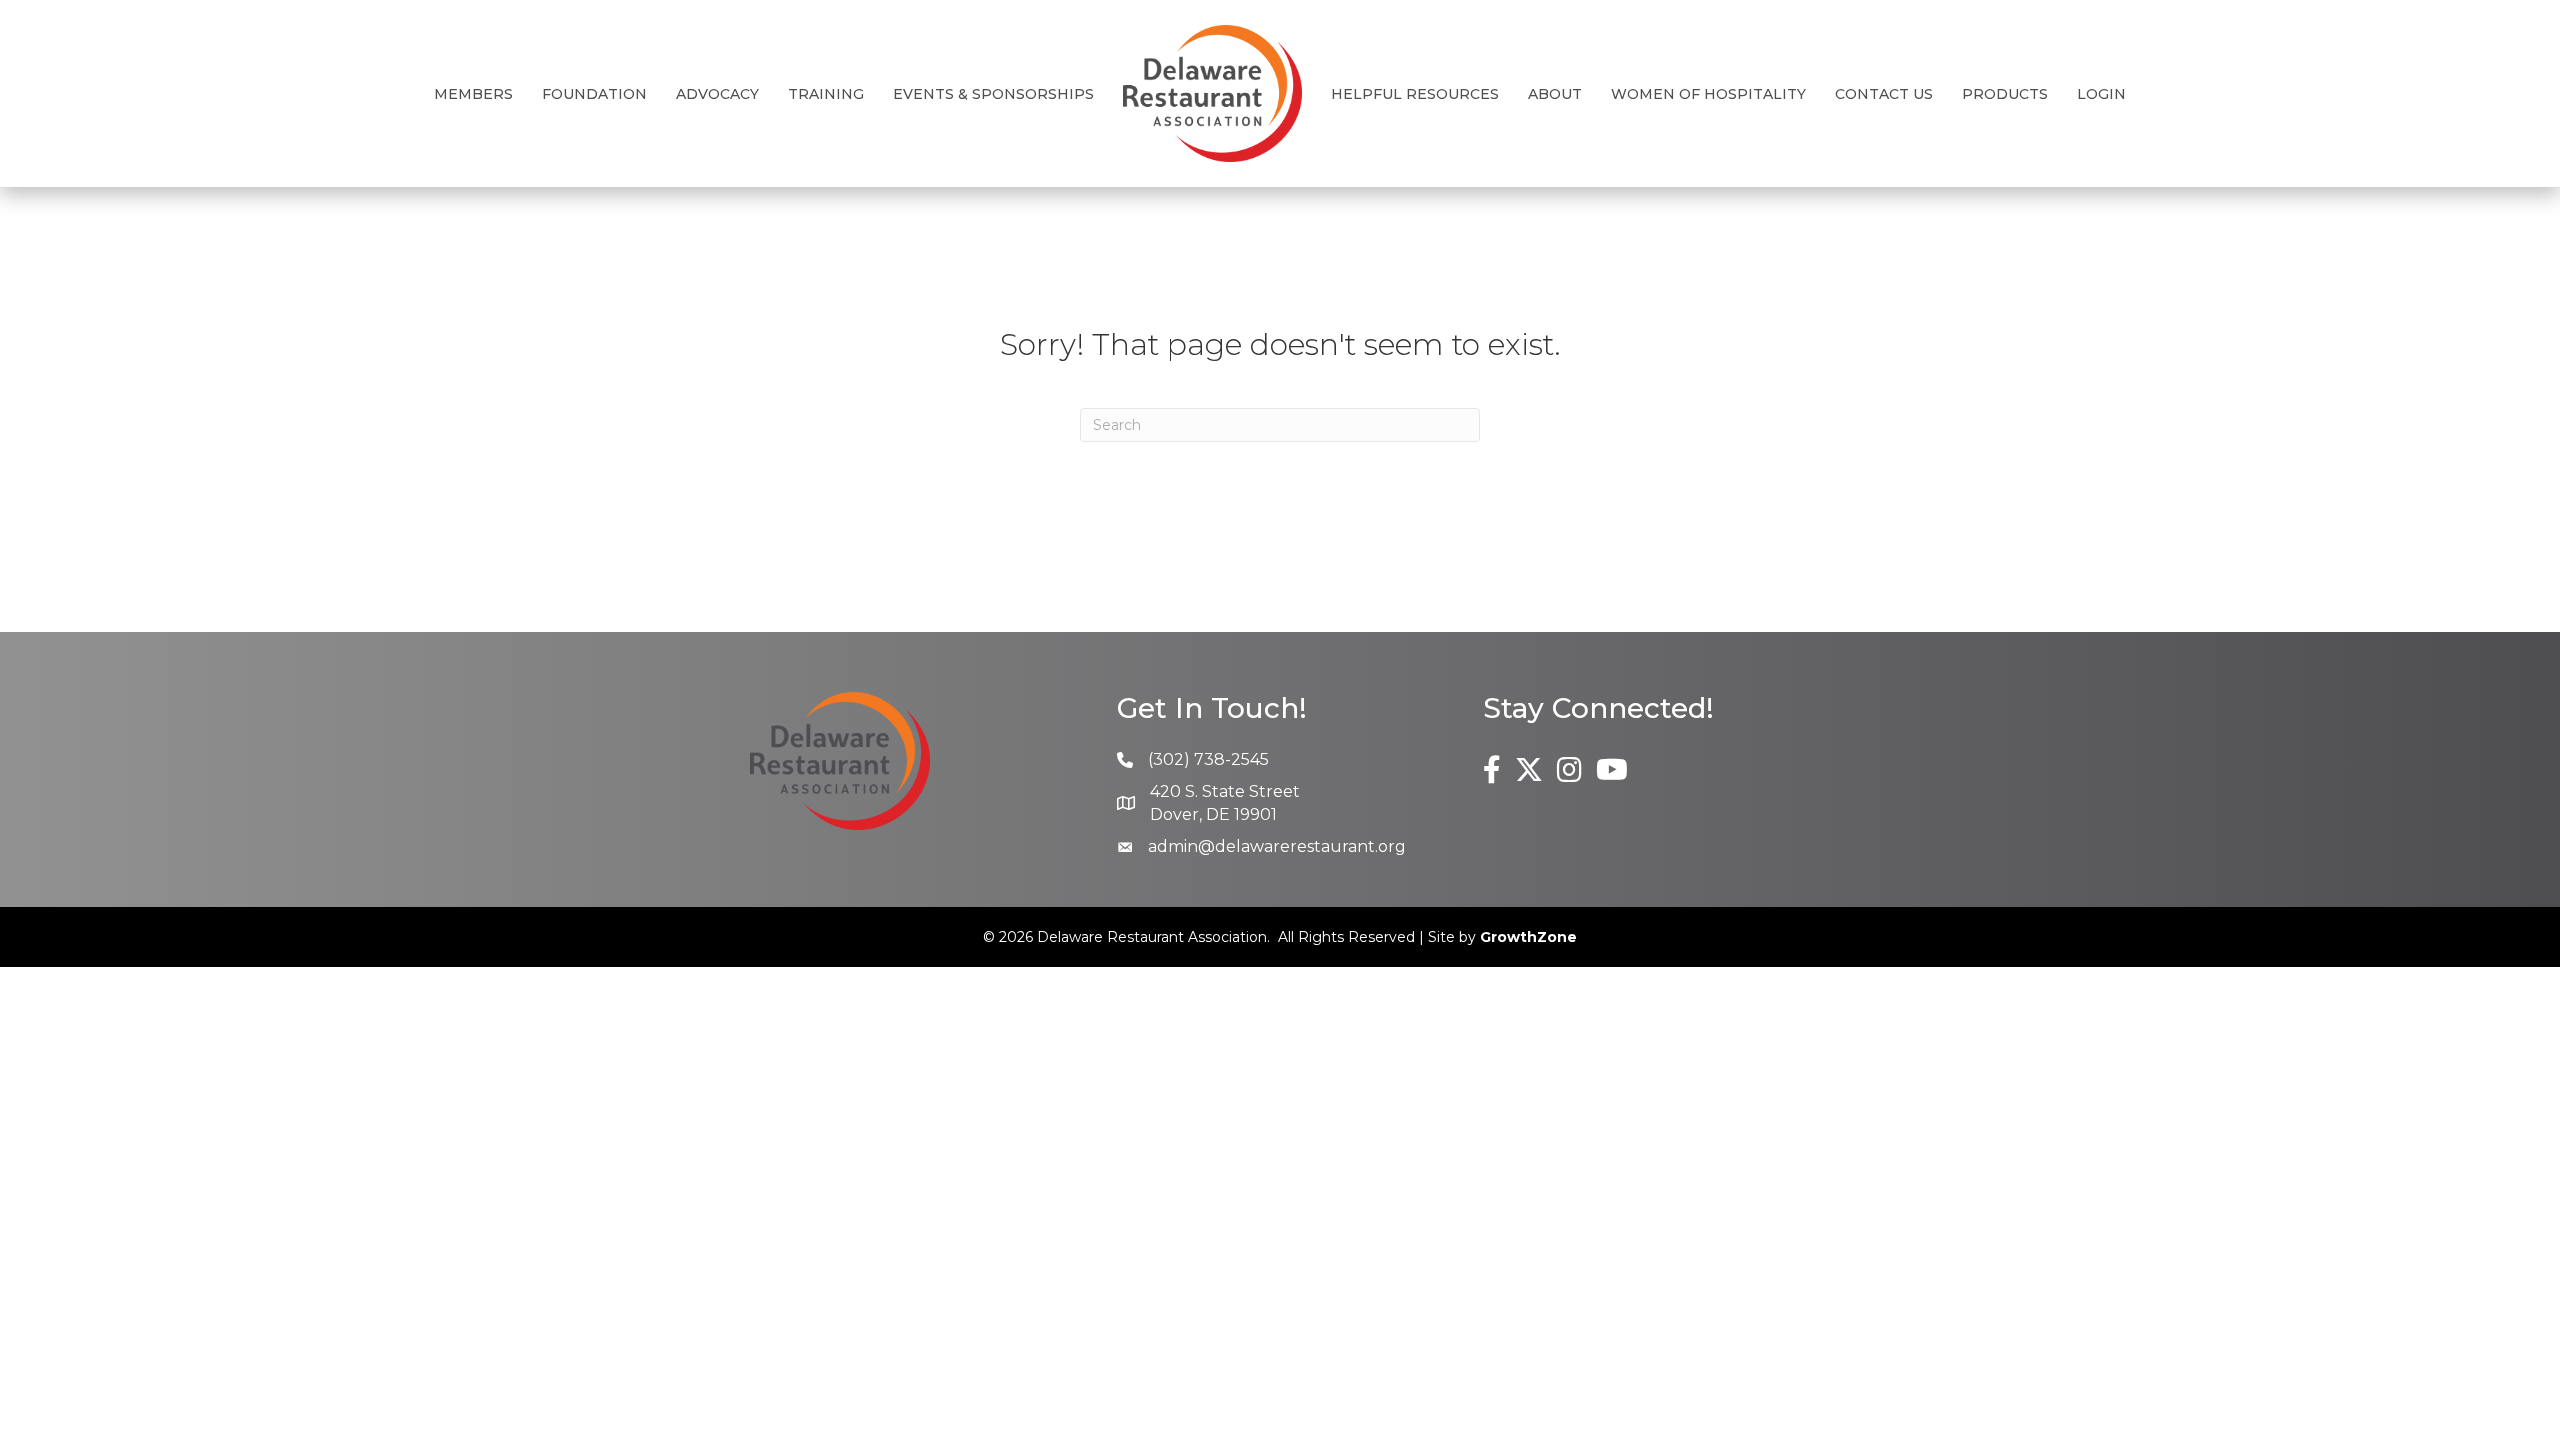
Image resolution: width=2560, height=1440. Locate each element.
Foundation (594, 94)
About (1555, 94)
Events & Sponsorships (993, 94)
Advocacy (717, 94)
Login (2101, 94)
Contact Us (1884, 94)
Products (2005, 94)
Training (826, 94)
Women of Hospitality (1708, 94)
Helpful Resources (1415, 94)
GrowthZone (1528, 937)
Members (473, 94)
